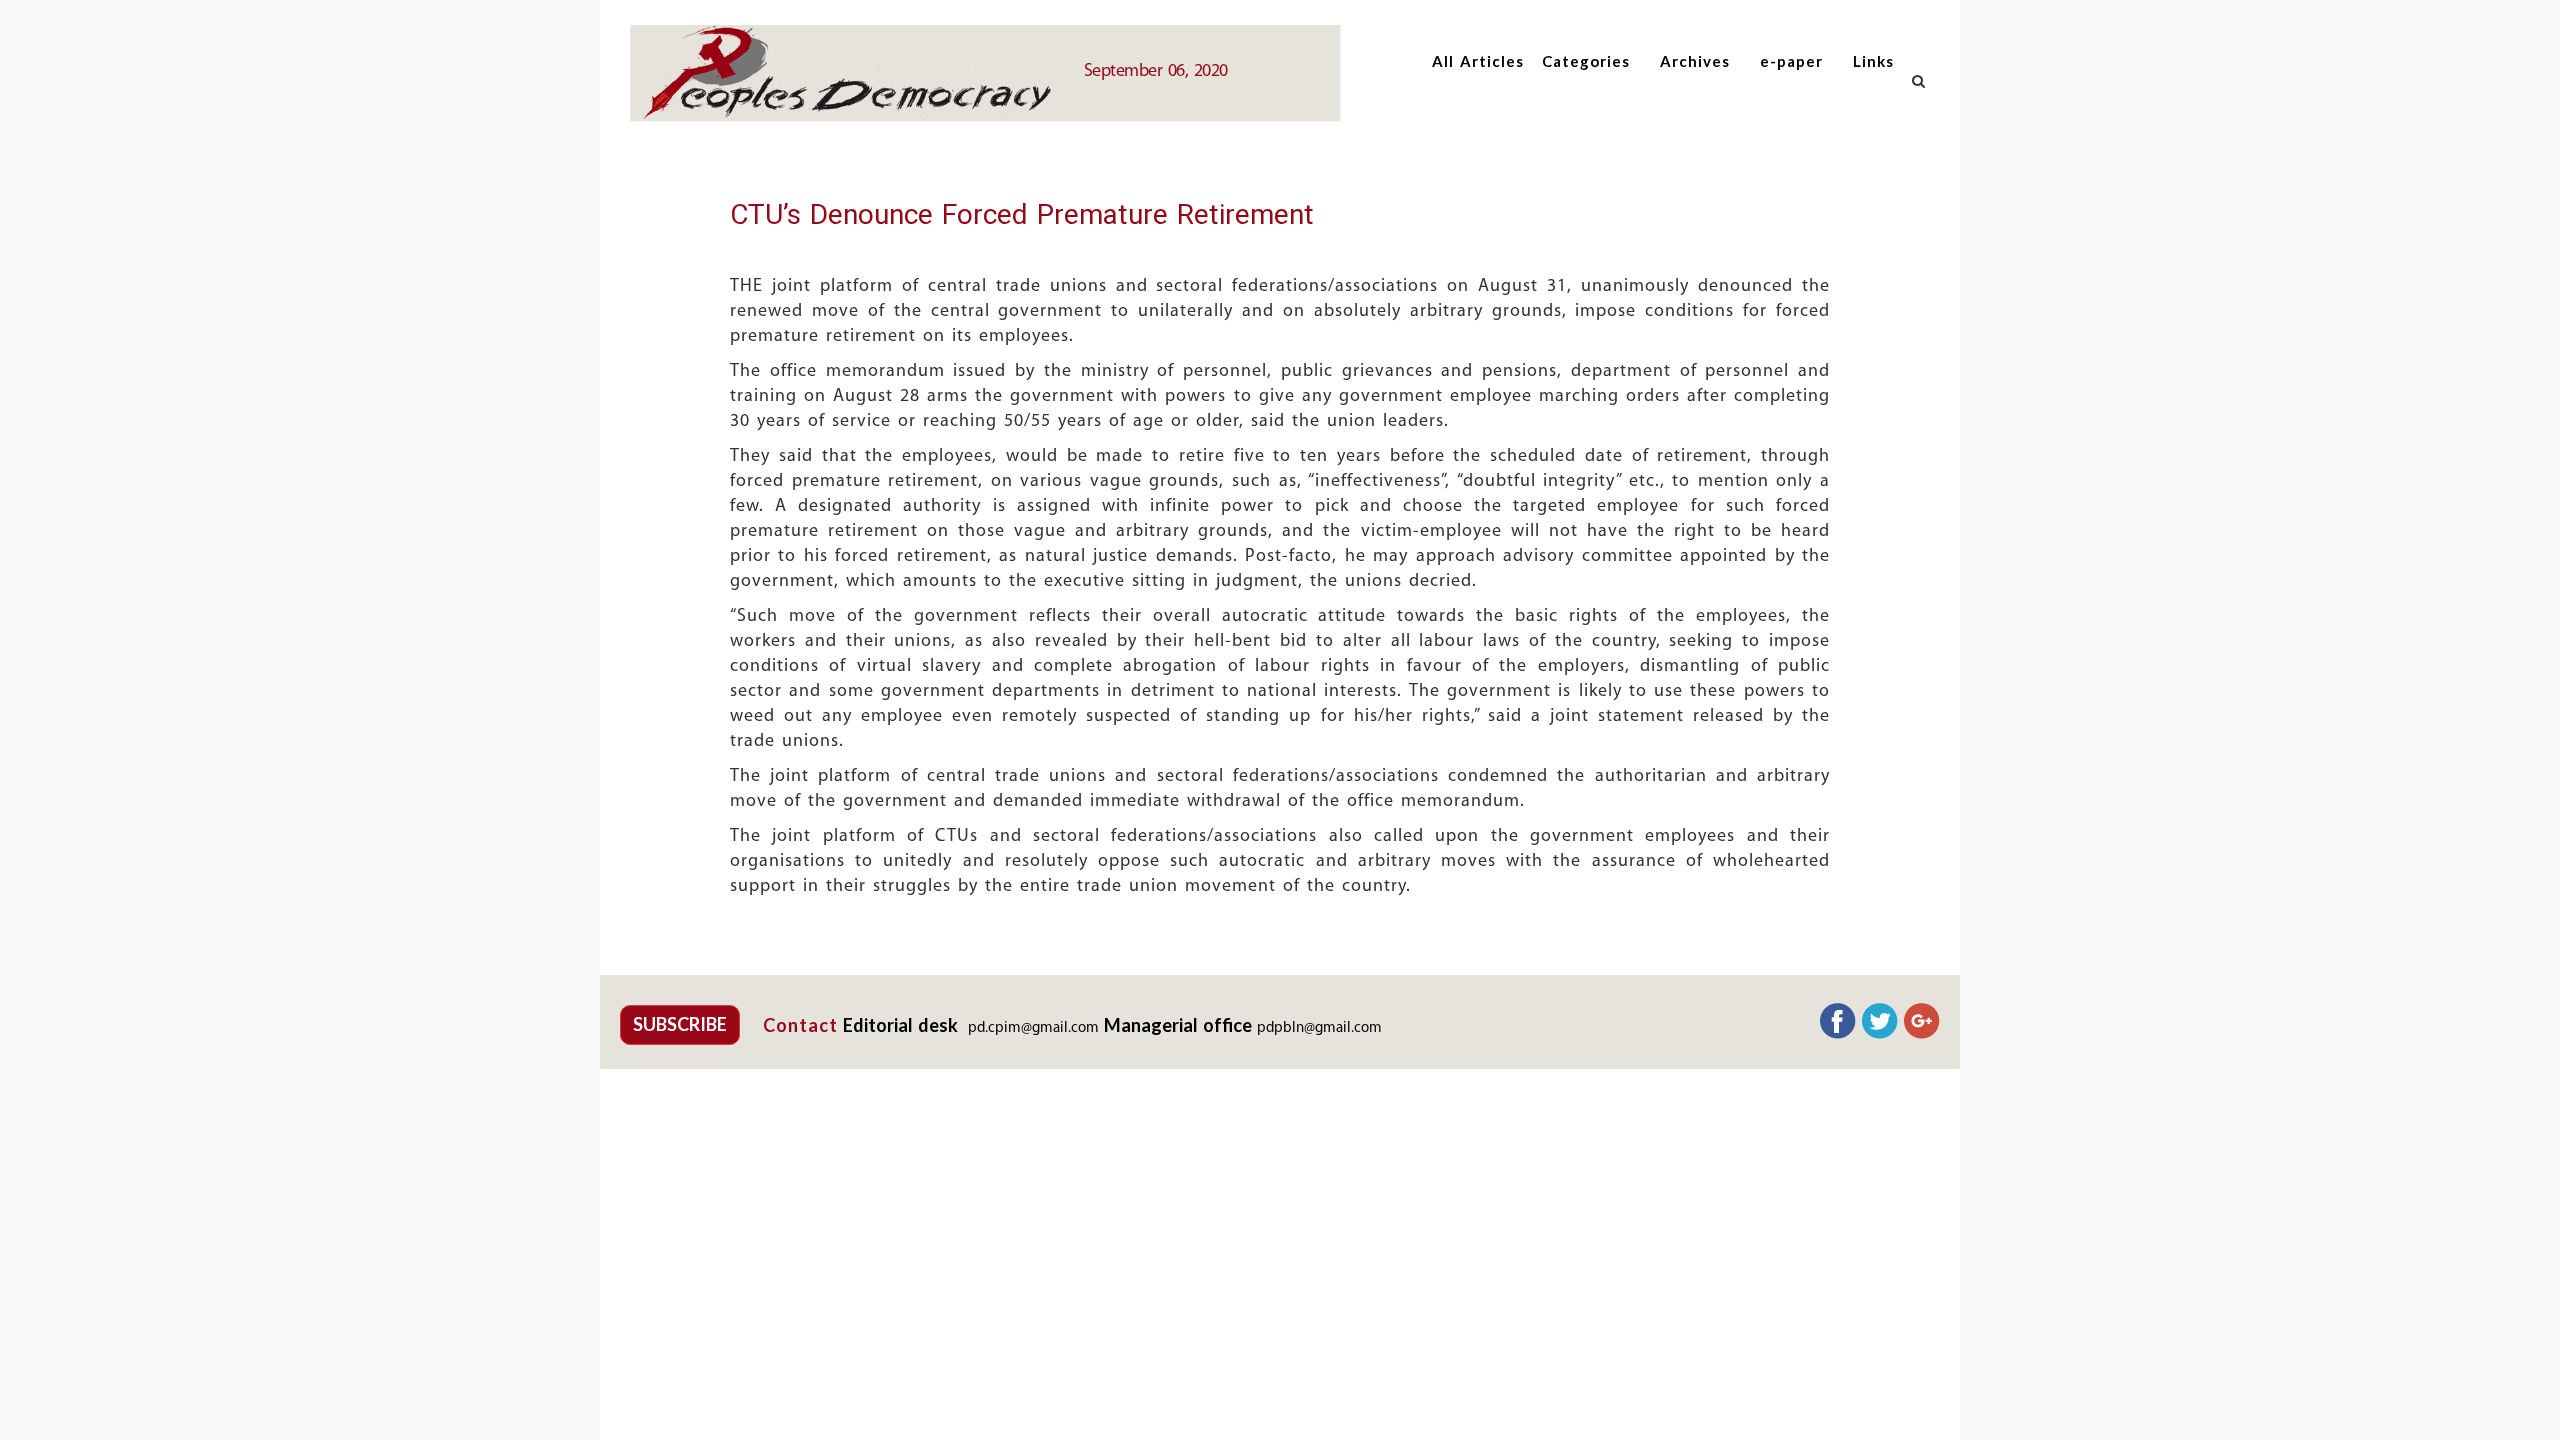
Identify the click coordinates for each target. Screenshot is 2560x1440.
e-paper (1791, 61)
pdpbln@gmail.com (1319, 1028)
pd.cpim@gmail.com (1033, 1028)
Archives (1695, 61)
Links (1873, 61)
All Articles (1478, 61)
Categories (1586, 61)
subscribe (680, 1024)
